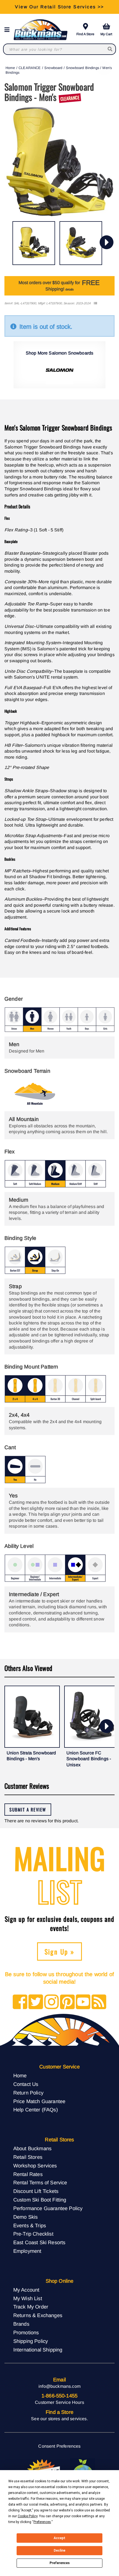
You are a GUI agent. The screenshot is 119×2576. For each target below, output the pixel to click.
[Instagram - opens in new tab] (52, 2002)
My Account (26, 2290)
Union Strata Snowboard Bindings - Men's (31, 1756)
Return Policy (28, 2093)
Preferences (60, 2563)
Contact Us (26, 2084)
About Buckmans (32, 2148)
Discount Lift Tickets (36, 2191)
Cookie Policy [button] (28, 2516)
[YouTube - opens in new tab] (83, 2002)
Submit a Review (28, 1810)
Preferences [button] (42, 2522)
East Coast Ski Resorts (39, 2242)
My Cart (106, 34)
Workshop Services (35, 2166)
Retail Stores (28, 2157)
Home (10, 68)
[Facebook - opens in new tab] (20, 2002)
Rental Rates (28, 2174)
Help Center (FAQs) (36, 2110)
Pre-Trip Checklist (33, 2234)
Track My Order (31, 2307)
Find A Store (85, 34)
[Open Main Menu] (9, 30)
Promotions (26, 2332)
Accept (59, 2538)
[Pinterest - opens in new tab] (67, 2002)
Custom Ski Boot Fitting (40, 2200)
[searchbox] (110, 49)
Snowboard (53, 68)
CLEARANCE (30, 68)
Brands (21, 2324)
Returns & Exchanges (38, 2315)
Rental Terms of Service (40, 2183)
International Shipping (38, 2350)
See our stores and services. (59, 2419)
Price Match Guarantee (39, 2101)
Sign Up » (60, 1951)
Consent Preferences (59, 2446)
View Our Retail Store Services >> (59, 7)
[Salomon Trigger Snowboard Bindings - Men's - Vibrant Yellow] (34, 243)
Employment (27, 2251)
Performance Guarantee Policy (48, 2208)
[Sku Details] (95, 303)
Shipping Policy (31, 2341)
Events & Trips (30, 2225)
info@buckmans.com (59, 2386)
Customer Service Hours (59, 2402)
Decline (59, 2550)
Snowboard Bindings (82, 68)
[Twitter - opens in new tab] (36, 2002)
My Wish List (28, 2298)
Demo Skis (25, 2217)
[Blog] (99, 2002)
